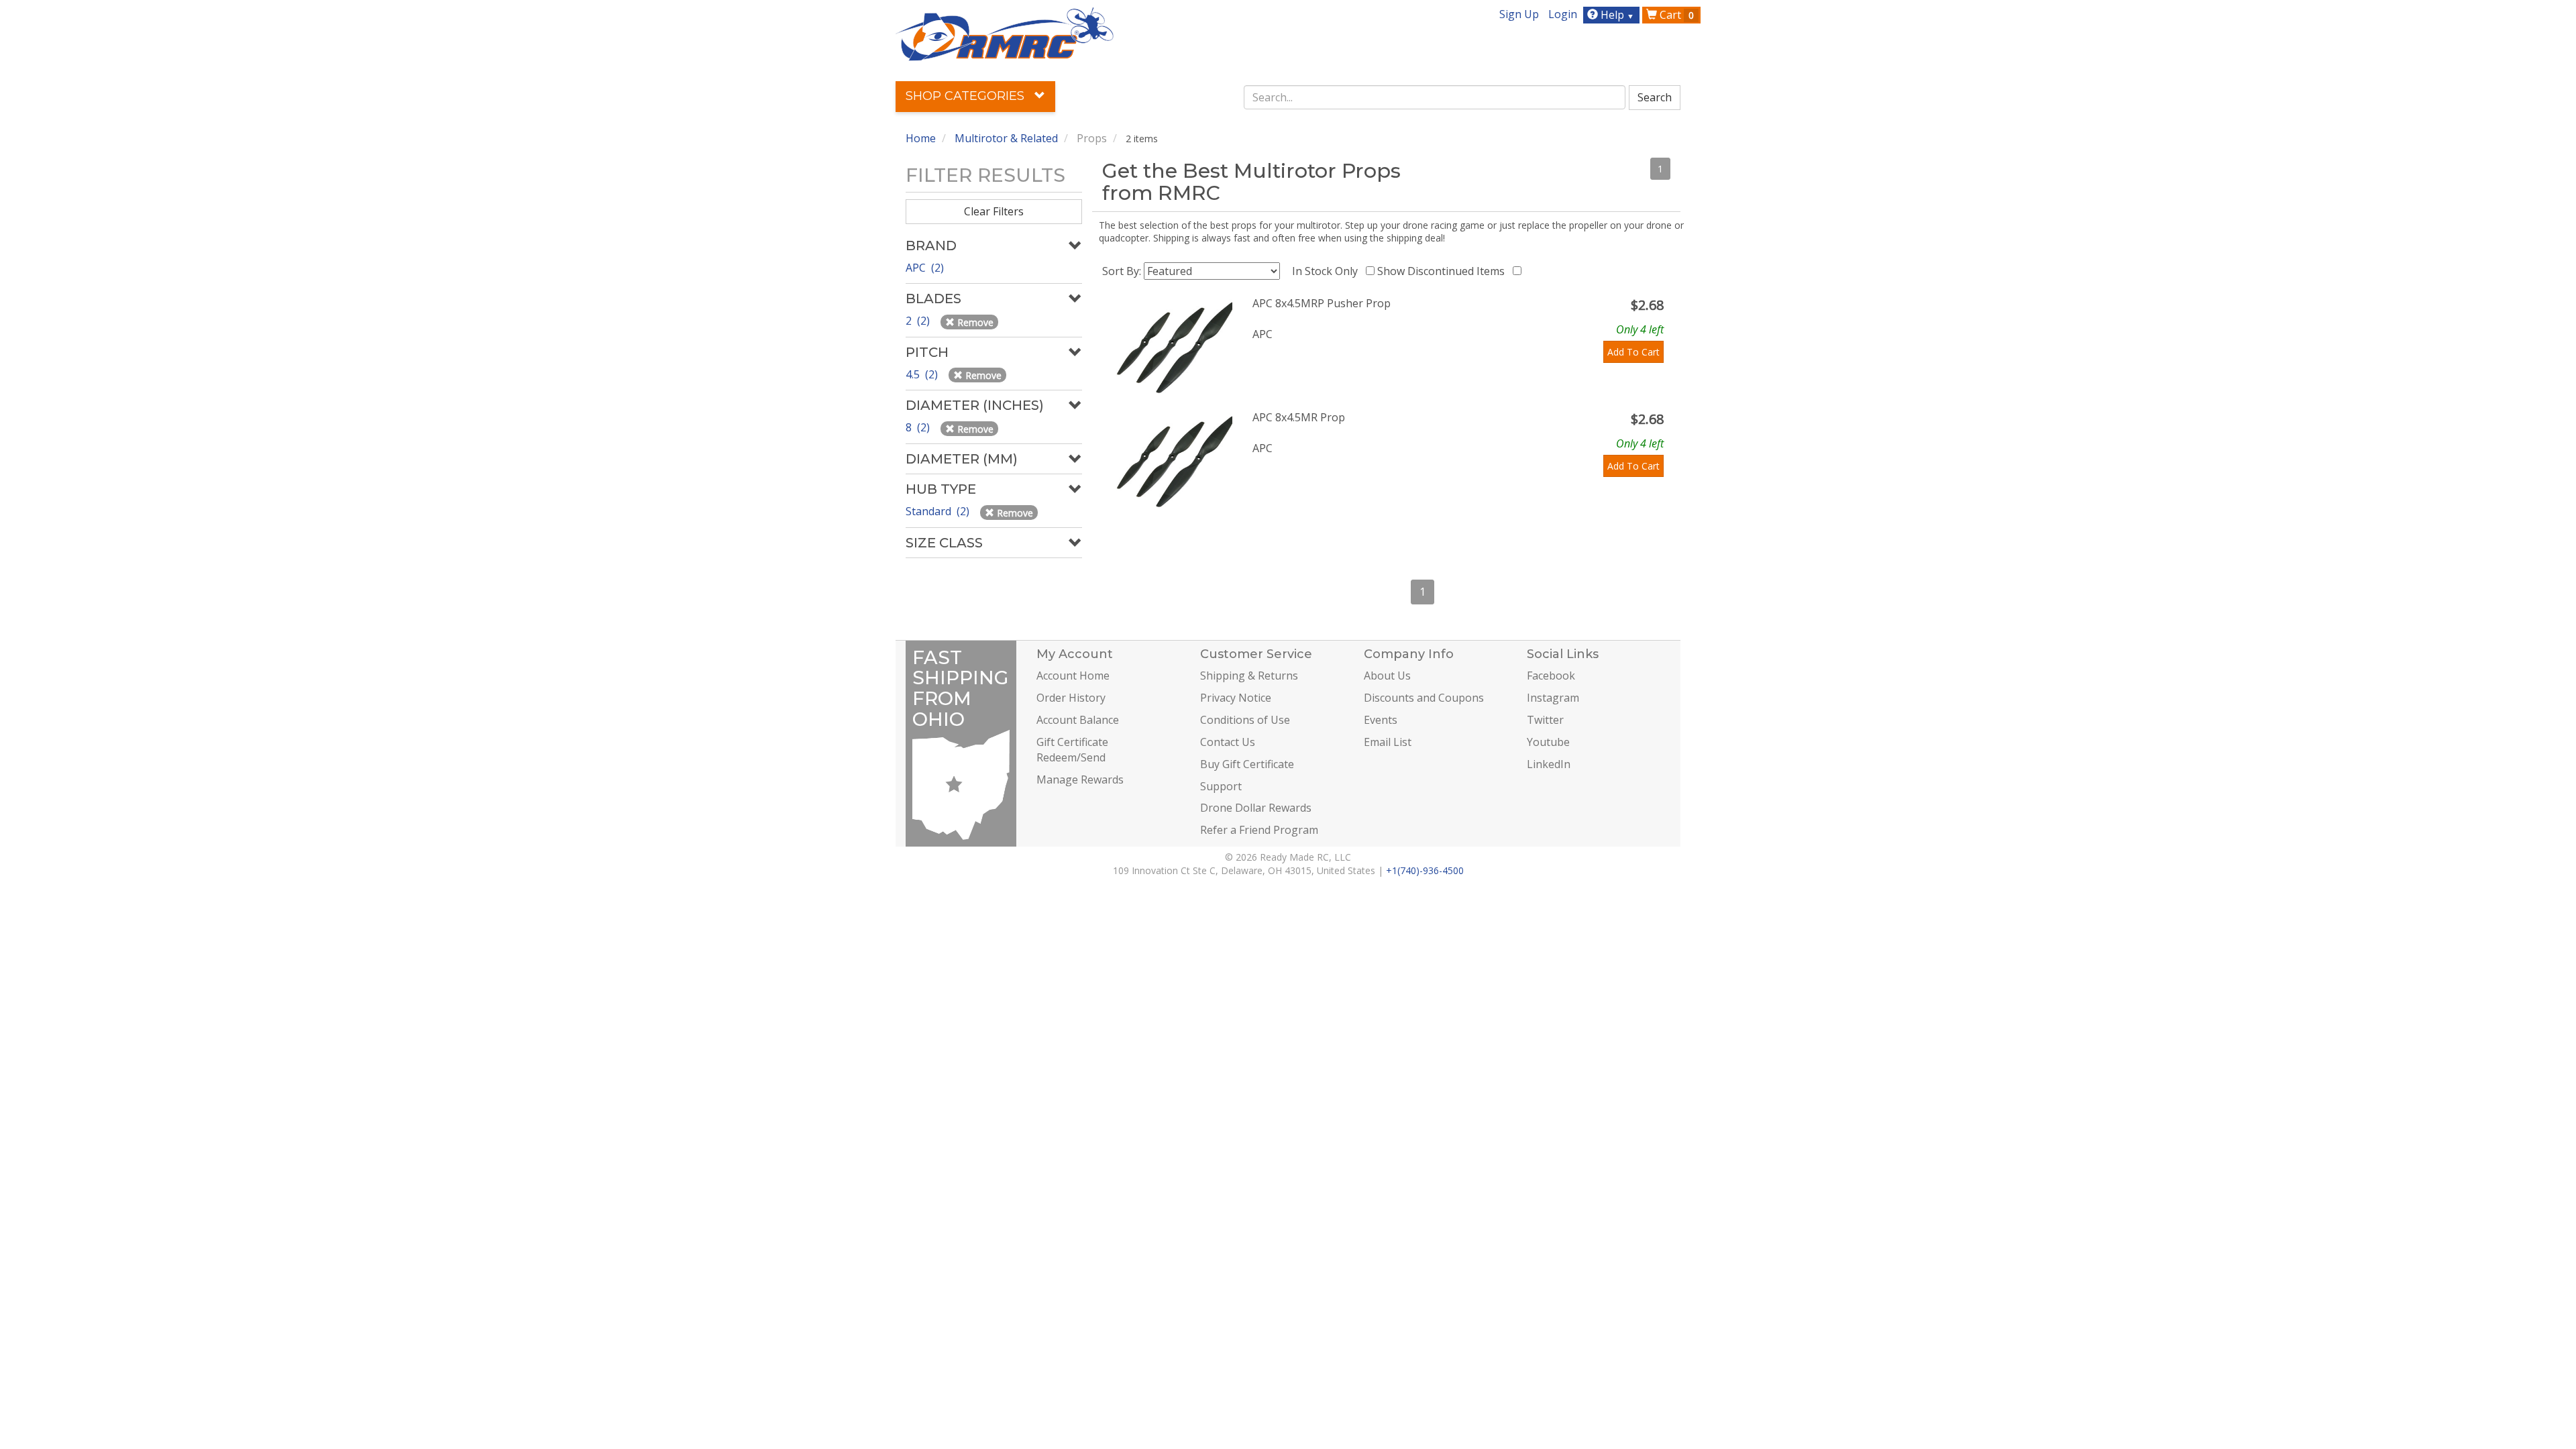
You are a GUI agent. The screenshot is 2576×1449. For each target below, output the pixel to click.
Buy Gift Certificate (1247, 764)
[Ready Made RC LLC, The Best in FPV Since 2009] (1005, 33)
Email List (1388, 742)
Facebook (1551, 676)
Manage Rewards (1080, 780)
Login (1563, 14)
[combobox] (1435, 97)
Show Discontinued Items (1444, 271)
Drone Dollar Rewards (1256, 808)
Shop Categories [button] (967, 96)
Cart (1675, 15)
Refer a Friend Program (1259, 830)
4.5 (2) (923, 374)
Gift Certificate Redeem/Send (1072, 750)
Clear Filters (994, 211)
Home (921, 138)
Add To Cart (1633, 352)
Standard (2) (939, 511)
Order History (1071, 698)
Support (1221, 786)
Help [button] (1616, 15)
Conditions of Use (1245, 720)
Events (1381, 720)
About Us (1387, 676)
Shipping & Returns (1249, 676)
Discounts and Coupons (1424, 698)
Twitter (1545, 720)
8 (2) (919, 427)
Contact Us (1228, 742)
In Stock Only (1328, 271)
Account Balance (1078, 720)
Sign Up (1519, 14)
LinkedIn (1549, 764)
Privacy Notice (1236, 698)
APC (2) (925, 268)
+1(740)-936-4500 (1425, 870)
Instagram (1553, 698)
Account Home (1073, 676)
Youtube (1548, 742)
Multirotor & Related (1006, 138)
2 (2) (919, 321)
